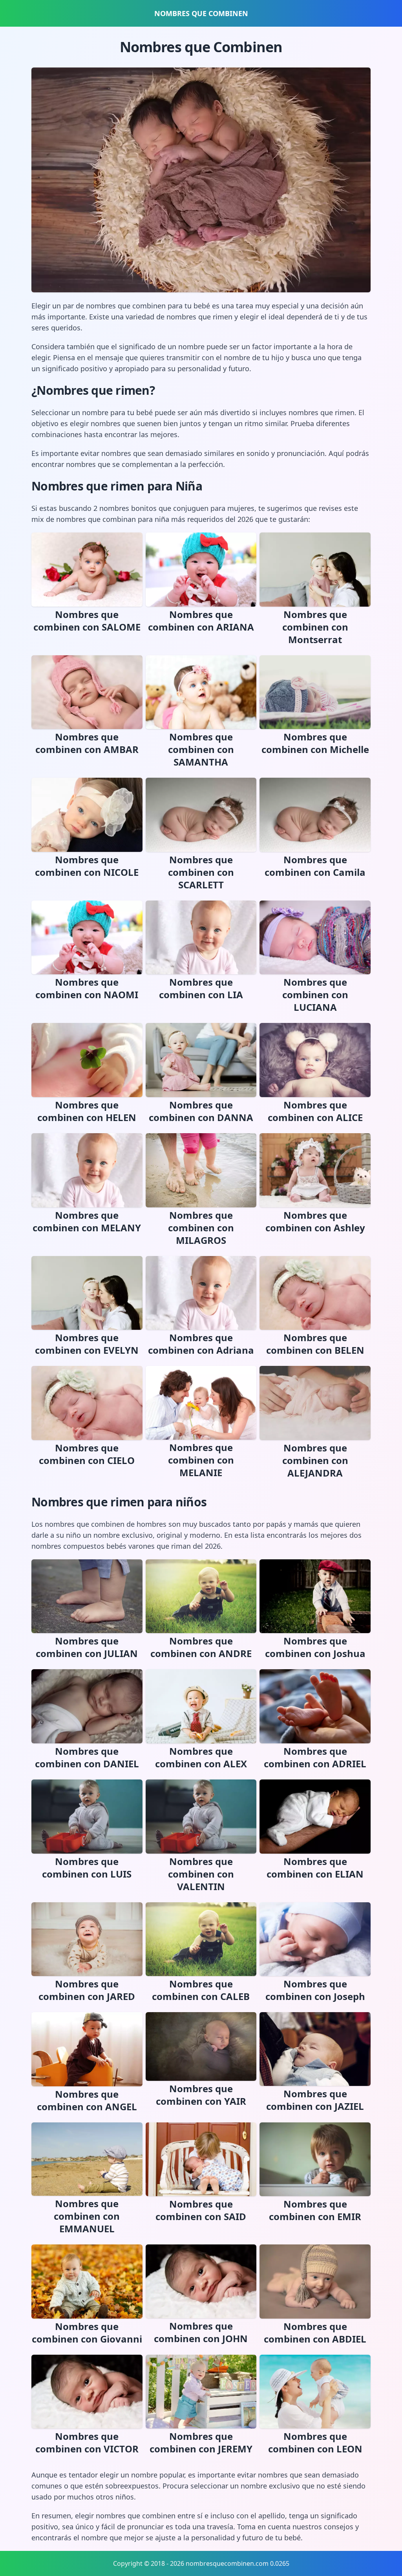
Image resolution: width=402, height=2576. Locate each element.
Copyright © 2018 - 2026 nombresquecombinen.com (191, 2563)
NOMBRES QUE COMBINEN (201, 13)
